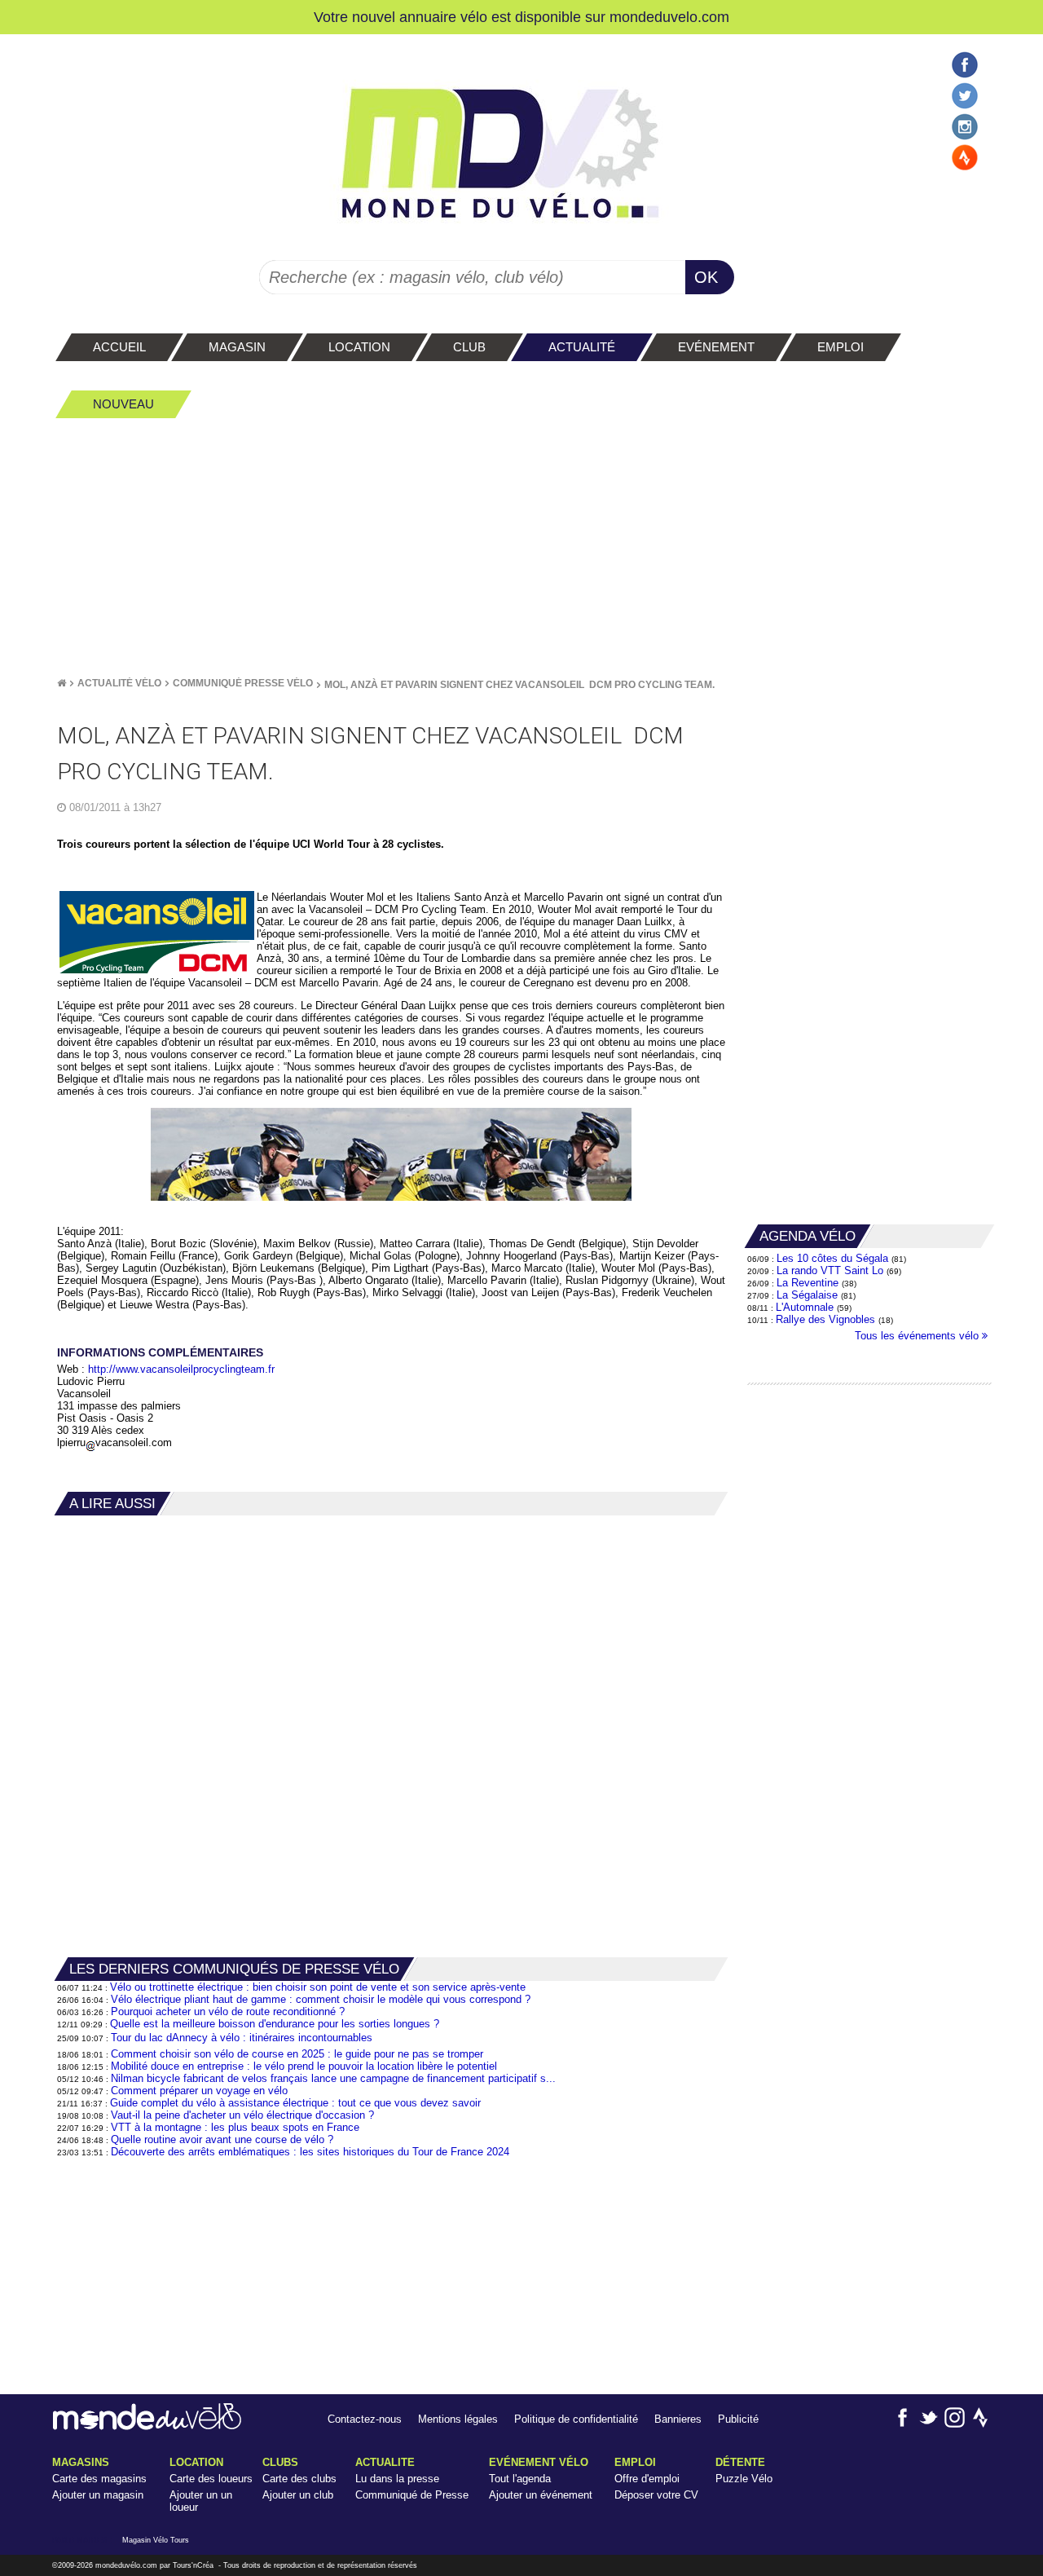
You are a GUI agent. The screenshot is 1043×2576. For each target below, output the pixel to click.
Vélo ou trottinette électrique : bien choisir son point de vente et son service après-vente (318, 1987)
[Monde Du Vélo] (62, 683)
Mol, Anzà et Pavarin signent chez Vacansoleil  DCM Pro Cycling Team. (519, 685)
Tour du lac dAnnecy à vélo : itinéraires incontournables (242, 2038)
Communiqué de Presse (412, 2495)
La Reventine (809, 1283)
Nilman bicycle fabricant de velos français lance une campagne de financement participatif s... (333, 2078)
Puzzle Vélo (744, 2479)
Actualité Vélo (119, 683)
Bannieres (678, 2419)
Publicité (738, 2419)
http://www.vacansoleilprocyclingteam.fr (181, 1369)
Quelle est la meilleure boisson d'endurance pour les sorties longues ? (275, 2024)
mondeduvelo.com (669, 17)
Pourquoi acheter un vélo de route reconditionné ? (228, 2011)
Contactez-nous (365, 2419)
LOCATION (196, 2462)
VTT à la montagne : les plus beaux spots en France (235, 2127)
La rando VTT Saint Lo (830, 1270)
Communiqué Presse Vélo (243, 683)
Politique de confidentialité (576, 2419)
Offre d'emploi (647, 2479)
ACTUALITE (385, 2462)
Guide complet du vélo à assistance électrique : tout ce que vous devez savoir (295, 2103)
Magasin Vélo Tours (156, 2540)
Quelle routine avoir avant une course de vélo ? (222, 2139)
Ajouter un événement (541, 2495)
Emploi (635, 2462)
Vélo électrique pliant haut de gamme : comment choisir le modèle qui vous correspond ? (321, 1999)
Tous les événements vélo (918, 1336)
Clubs (280, 2462)
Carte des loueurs (211, 2479)
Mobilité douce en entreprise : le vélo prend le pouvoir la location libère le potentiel (304, 2066)
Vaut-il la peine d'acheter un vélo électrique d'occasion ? (242, 2115)
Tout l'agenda (520, 2479)
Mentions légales (458, 2419)
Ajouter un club (298, 2495)
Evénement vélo (539, 2462)
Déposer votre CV (656, 2495)
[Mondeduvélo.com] (147, 2426)
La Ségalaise (807, 1295)
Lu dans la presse (397, 2479)
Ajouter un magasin (98, 2495)
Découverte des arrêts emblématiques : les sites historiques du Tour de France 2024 (310, 2152)
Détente (740, 2462)
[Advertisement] (521, 547)
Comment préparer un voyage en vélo (199, 2091)
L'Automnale (805, 1307)
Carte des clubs (299, 2479)
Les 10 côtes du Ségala (832, 1258)
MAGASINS (81, 2462)
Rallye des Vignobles (825, 1319)
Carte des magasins (99, 2479)
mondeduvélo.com (126, 2565)
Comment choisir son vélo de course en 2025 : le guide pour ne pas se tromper (297, 2054)
